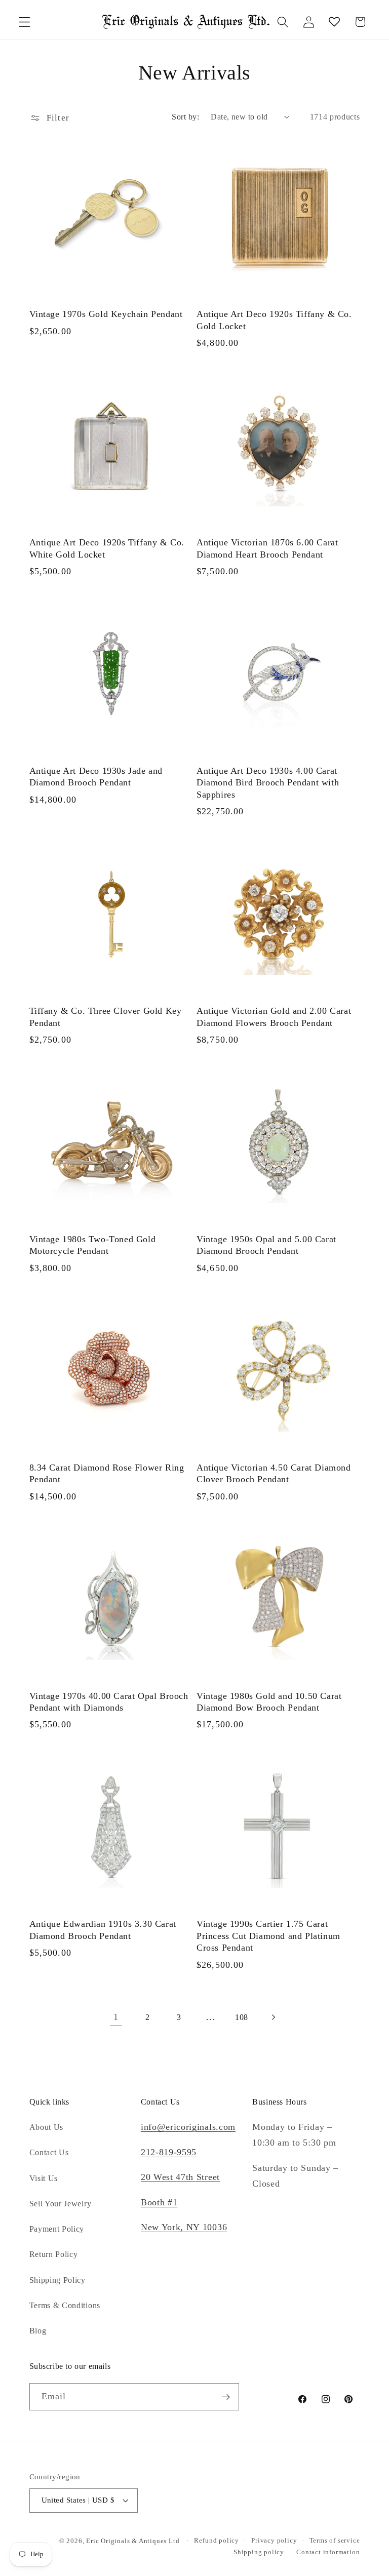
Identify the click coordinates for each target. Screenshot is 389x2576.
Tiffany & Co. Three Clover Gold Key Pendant (106, 1017)
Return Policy (54, 2254)
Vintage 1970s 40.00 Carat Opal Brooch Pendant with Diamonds (109, 1702)
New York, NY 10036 (184, 2227)
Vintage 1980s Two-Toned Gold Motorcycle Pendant (93, 1245)
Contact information (328, 2552)
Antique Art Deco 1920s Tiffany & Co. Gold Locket (274, 320)
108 (242, 2017)
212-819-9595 (169, 2152)
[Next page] (273, 2018)
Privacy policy (274, 2541)
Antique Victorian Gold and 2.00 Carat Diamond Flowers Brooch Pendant (274, 1017)
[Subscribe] (226, 2397)
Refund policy (216, 2541)
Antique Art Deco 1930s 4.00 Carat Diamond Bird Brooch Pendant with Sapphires (268, 783)
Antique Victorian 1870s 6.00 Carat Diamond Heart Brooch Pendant (267, 548)
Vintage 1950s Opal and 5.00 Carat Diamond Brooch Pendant (266, 1245)
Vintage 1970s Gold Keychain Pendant (106, 314)
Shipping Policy (57, 2280)
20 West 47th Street (180, 2177)
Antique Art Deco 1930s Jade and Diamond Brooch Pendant (96, 777)
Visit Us (44, 2178)
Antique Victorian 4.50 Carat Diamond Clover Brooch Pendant (274, 1473)
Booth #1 (159, 2202)
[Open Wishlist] (335, 22)
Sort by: (185, 117)
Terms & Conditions (65, 2305)
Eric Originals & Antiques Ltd (133, 2541)
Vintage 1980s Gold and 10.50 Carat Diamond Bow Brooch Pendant (269, 1702)
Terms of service (335, 2541)
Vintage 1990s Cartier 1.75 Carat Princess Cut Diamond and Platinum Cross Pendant (268, 1936)
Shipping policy (259, 2552)
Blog (38, 2331)
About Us (47, 2127)
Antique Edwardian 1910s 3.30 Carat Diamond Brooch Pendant (103, 1930)
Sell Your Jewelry (61, 2204)
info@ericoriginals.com (188, 2127)
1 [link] (116, 2017)
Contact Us (49, 2152)
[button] (25, 22)
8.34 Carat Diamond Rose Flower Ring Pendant (107, 1473)
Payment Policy (57, 2229)
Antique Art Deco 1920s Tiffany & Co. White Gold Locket (107, 548)
